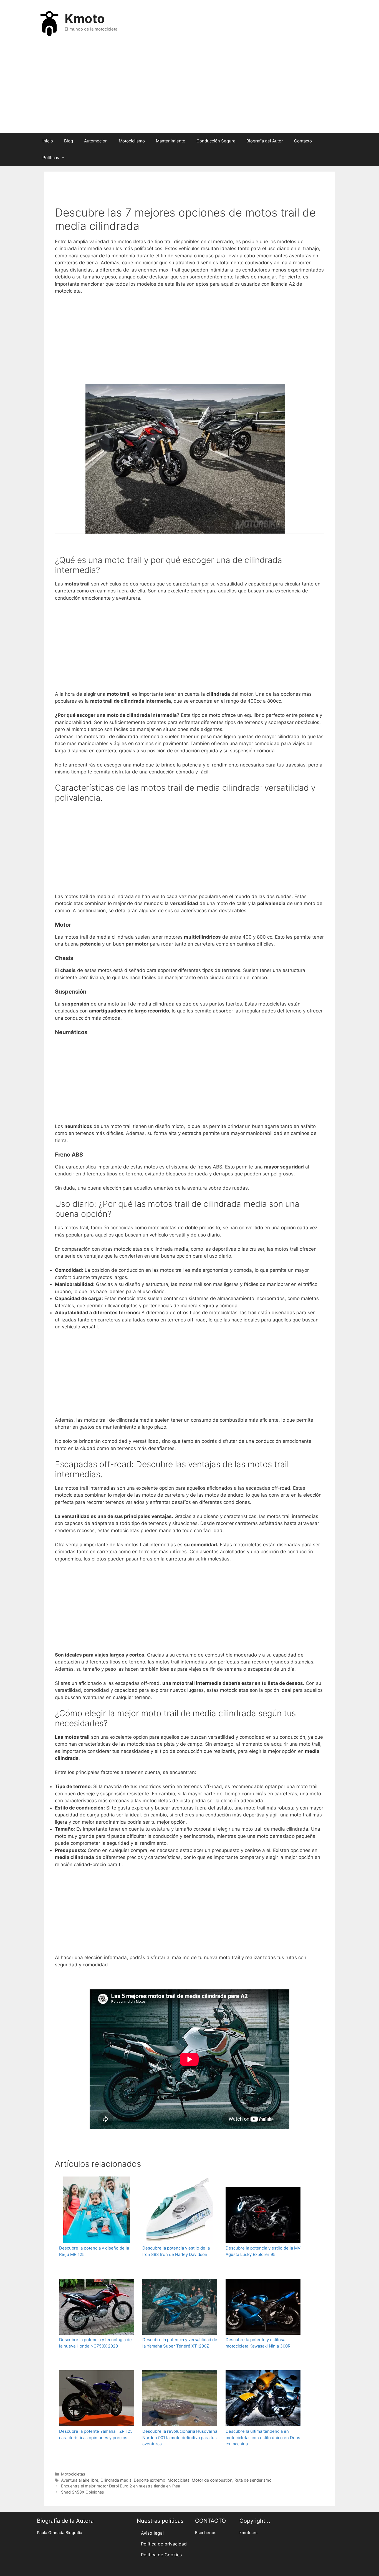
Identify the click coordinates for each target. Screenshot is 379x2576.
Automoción (96, 141)
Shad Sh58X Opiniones (83, 2492)
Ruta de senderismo (253, 2480)
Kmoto (85, 18)
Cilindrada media (116, 2480)
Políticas (51, 158)
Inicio (48, 141)
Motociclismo (132, 141)
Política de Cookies (161, 2555)
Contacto (303, 141)
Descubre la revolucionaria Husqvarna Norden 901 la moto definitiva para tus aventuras (180, 2437)
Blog (69, 141)
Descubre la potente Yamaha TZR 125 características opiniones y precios (96, 2434)
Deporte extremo (150, 2480)
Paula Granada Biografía (60, 2533)
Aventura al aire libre (80, 2480)
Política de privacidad (164, 2544)
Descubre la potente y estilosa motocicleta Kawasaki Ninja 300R (258, 2343)
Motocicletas (73, 2474)
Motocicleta (179, 2480)
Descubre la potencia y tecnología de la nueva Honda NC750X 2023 (95, 2343)
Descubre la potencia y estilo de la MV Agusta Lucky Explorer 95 (263, 2251)
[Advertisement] (189, 88)
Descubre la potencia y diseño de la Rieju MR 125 (94, 2251)
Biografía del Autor (265, 141)
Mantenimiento (171, 141)
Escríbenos (206, 2533)
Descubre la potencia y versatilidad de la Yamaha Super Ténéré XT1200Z (180, 2343)
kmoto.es (248, 2533)
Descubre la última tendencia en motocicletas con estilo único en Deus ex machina (263, 2437)
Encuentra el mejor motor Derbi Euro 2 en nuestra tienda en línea (121, 2486)
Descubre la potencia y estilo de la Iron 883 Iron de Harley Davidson (176, 2251)
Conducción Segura (216, 141)
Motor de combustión (212, 2480)
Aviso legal (152, 2533)
